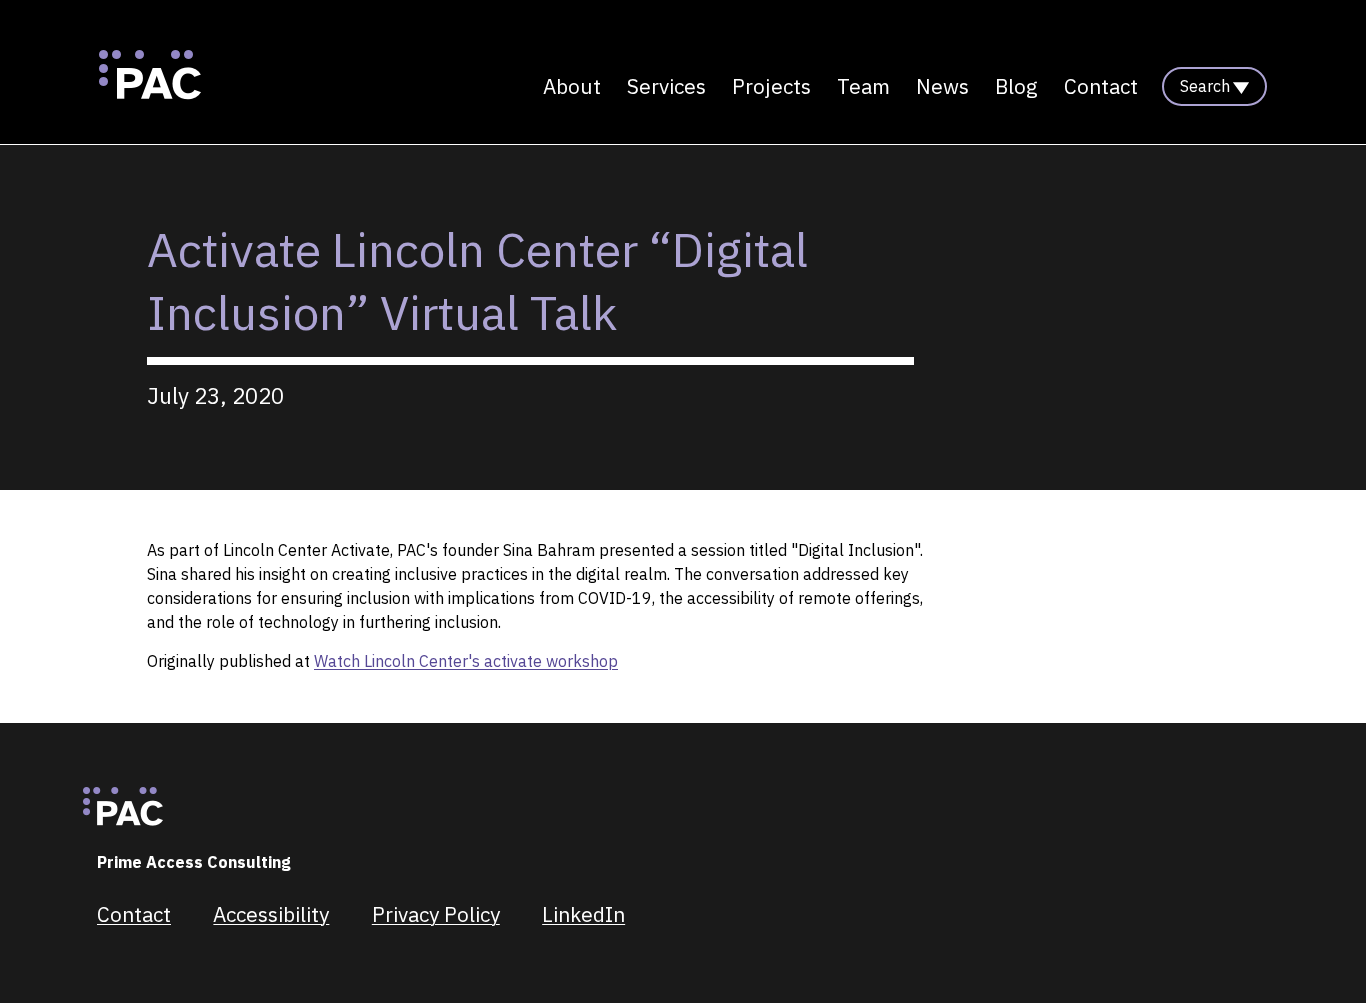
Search (1205, 86)
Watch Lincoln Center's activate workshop (466, 661)
